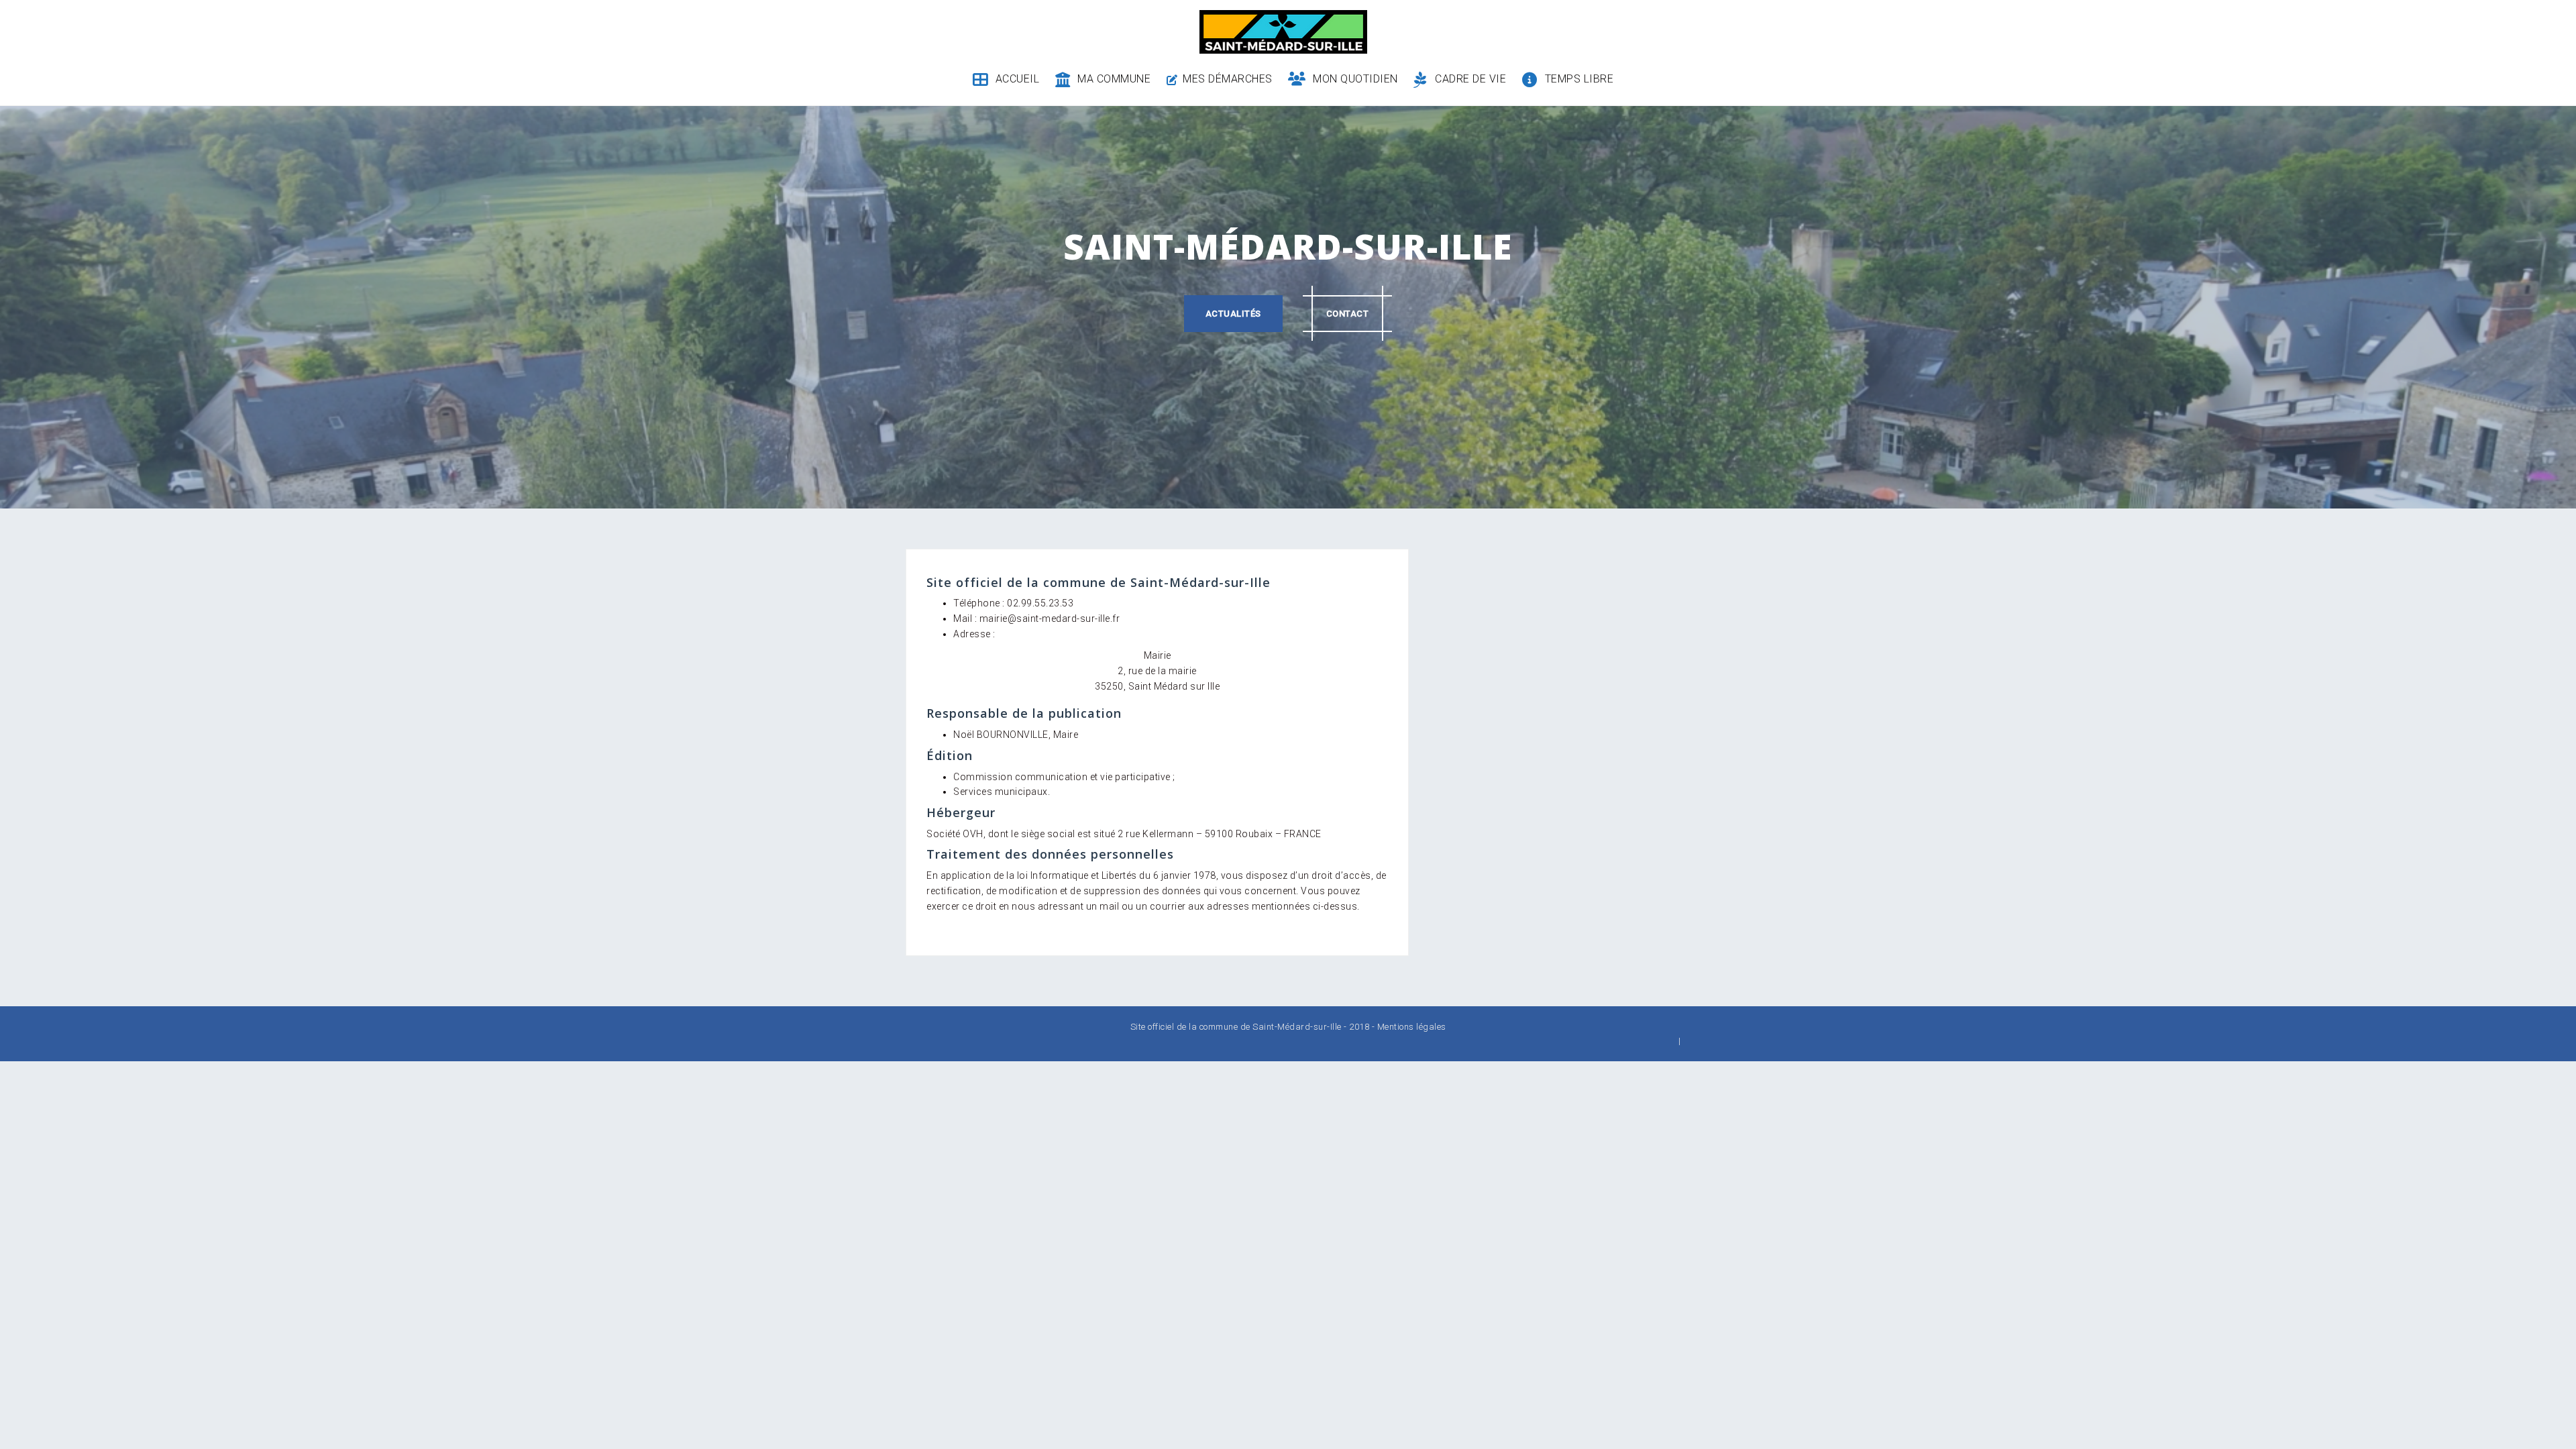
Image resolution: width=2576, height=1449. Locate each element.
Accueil (1017, 79)
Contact (1348, 314)
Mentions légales (1412, 1027)
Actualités (1233, 314)
